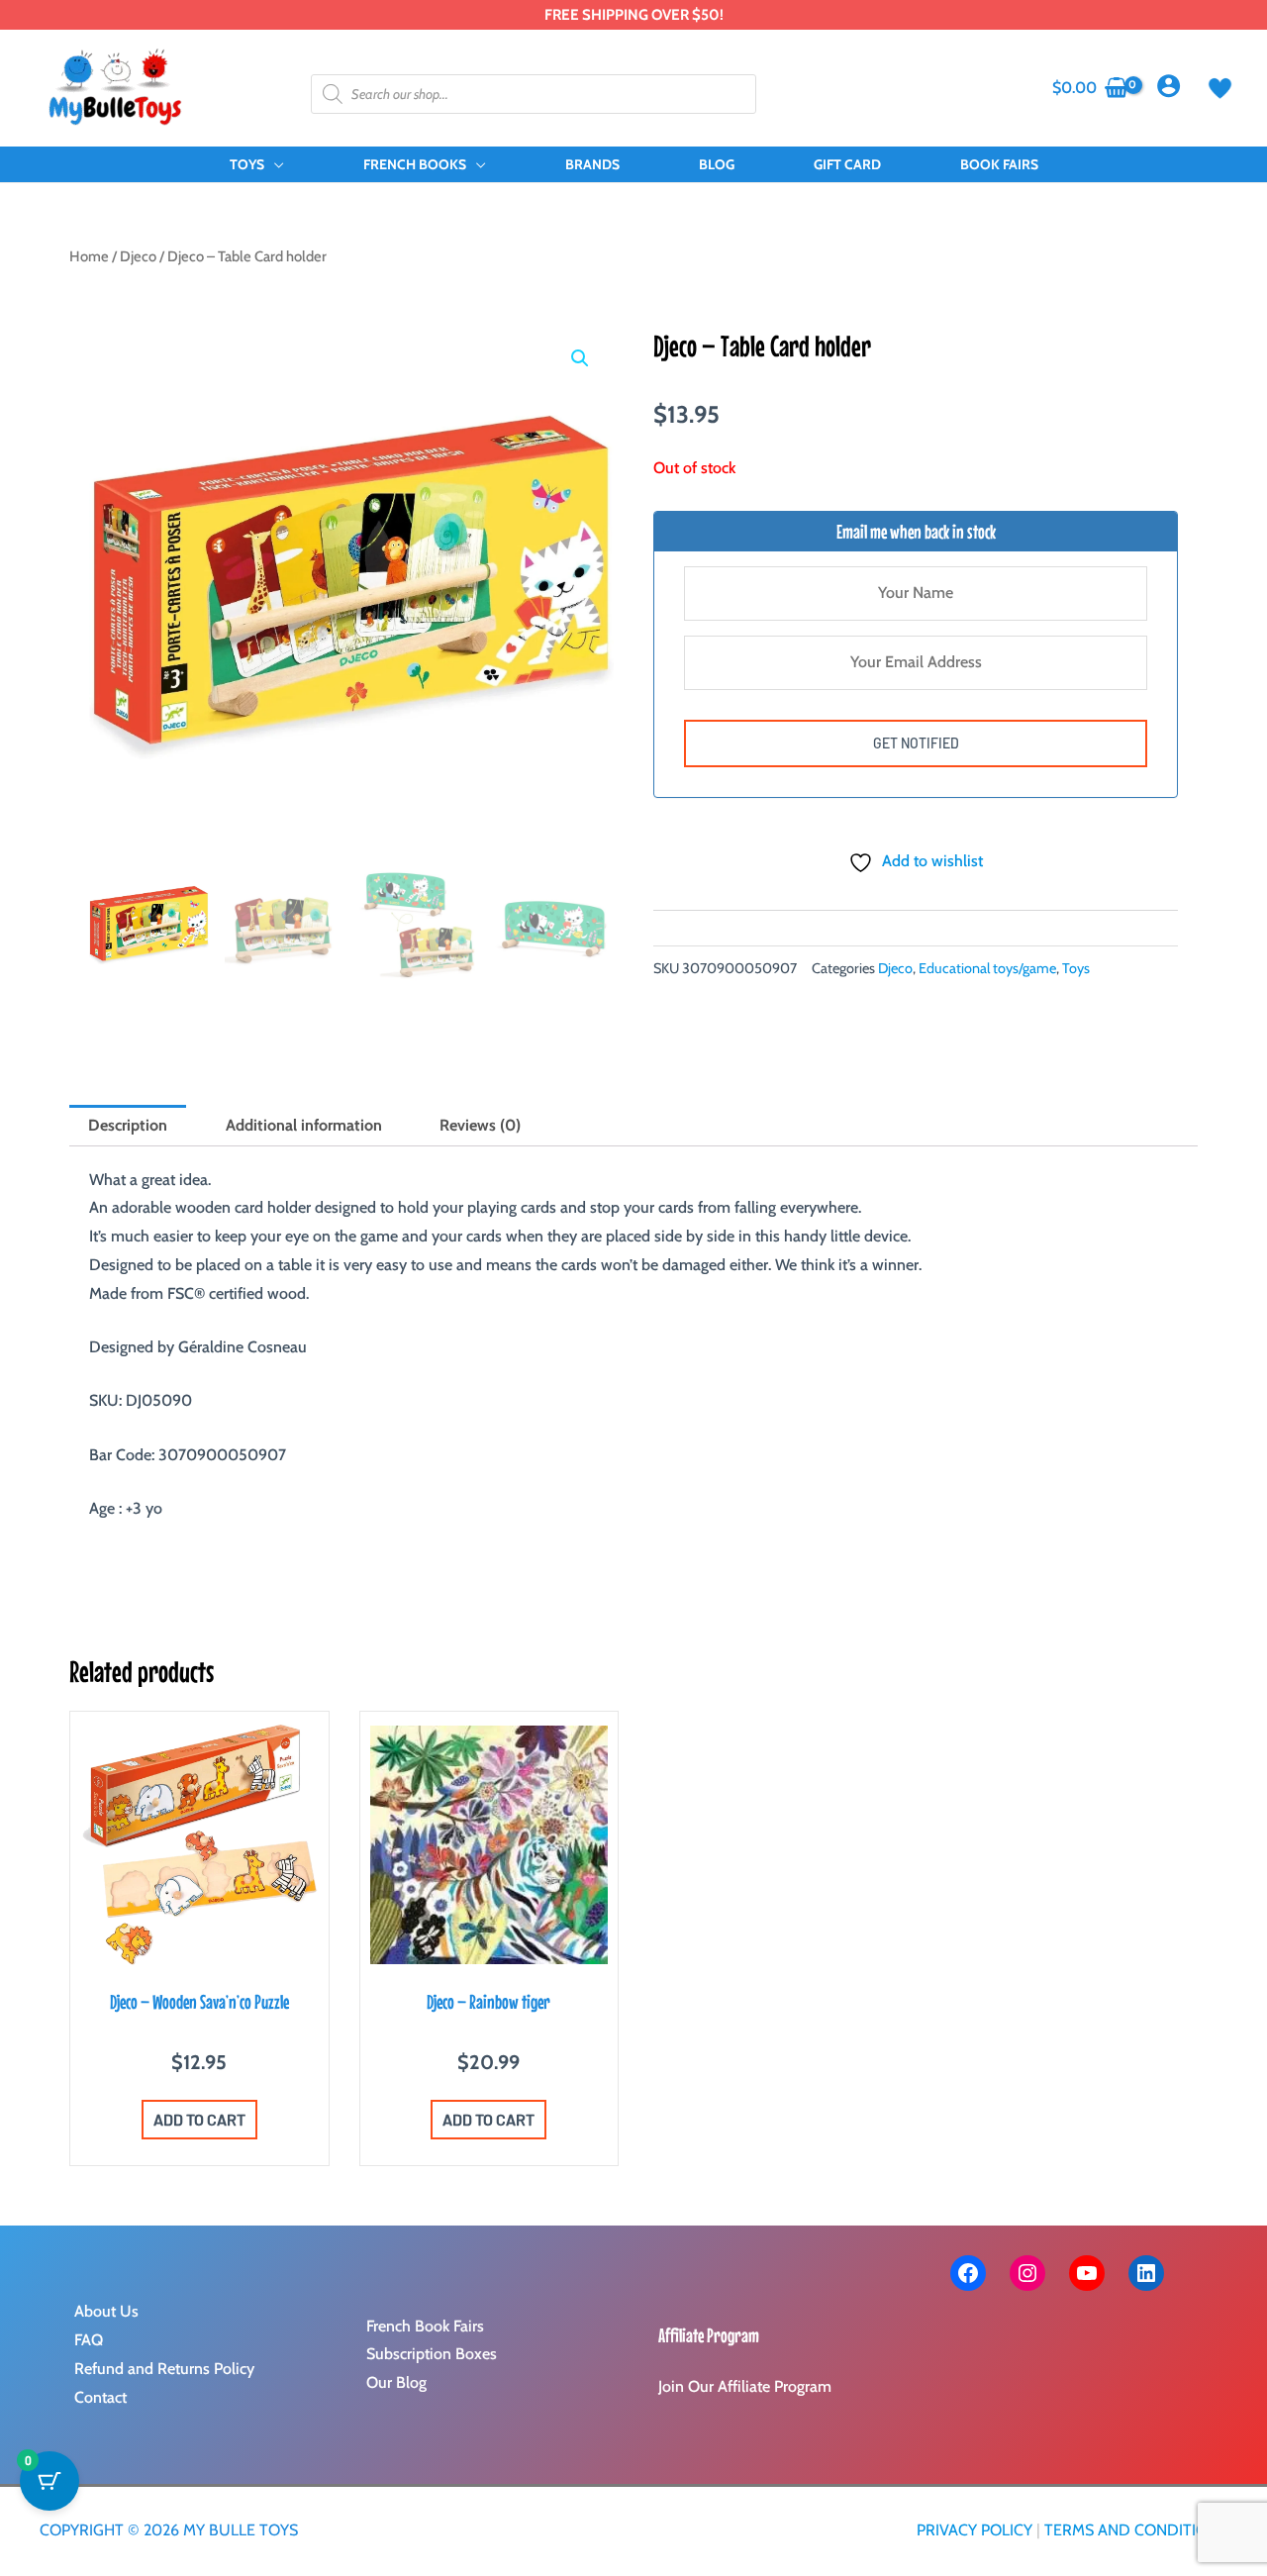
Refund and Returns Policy (164, 2369)
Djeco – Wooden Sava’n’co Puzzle (199, 2001)
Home (89, 256)
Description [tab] (128, 1125)
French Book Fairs (425, 2326)
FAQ (89, 2340)
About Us (106, 2311)
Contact (100, 2397)
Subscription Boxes (432, 2354)
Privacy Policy (975, 2530)
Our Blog (396, 2382)
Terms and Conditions (1136, 2530)
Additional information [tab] (304, 1125)
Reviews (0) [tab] (480, 1125)
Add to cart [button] (199, 2119)
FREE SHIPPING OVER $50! (634, 15)
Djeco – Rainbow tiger (488, 2001)
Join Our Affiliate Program (745, 2386)
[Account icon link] (1169, 86)
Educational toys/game (987, 968)
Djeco (138, 256)
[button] (274, 164)
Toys (1076, 968)
